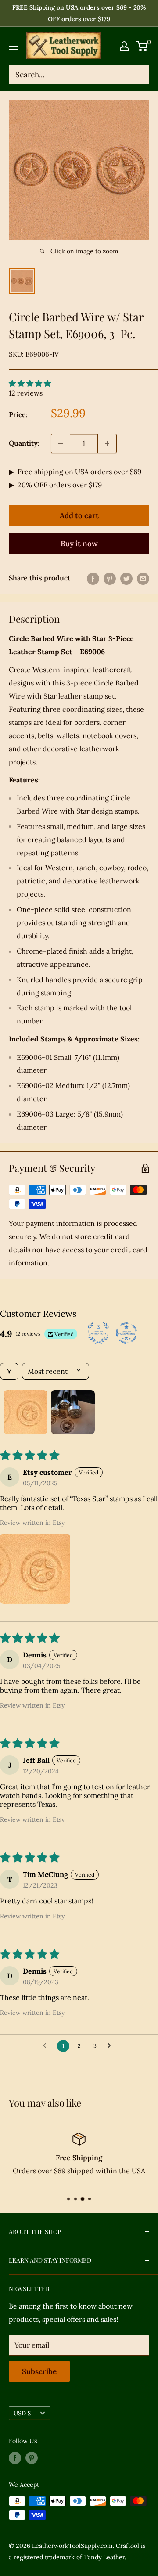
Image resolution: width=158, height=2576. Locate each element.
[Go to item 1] (25, 1412)
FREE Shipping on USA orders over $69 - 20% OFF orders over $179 (79, 13)
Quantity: (24, 443)
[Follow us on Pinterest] (32, 2458)
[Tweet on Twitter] (126, 578)
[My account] (124, 46)
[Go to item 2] (73, 1412)
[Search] (138, 75)
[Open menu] (13, 46)
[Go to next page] (111, 2046)
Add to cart (79, 515)
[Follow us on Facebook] (15, 2458)
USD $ (22, 2413)
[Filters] (9, 1371)
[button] (35, 1569)
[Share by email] (143, 578)
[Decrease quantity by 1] (61, 443)
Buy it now (79, 544)
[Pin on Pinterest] (110, 578)
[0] (142, 46)
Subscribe (39, 2371)
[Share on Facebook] (93, 578)
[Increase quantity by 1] (107, 443)
